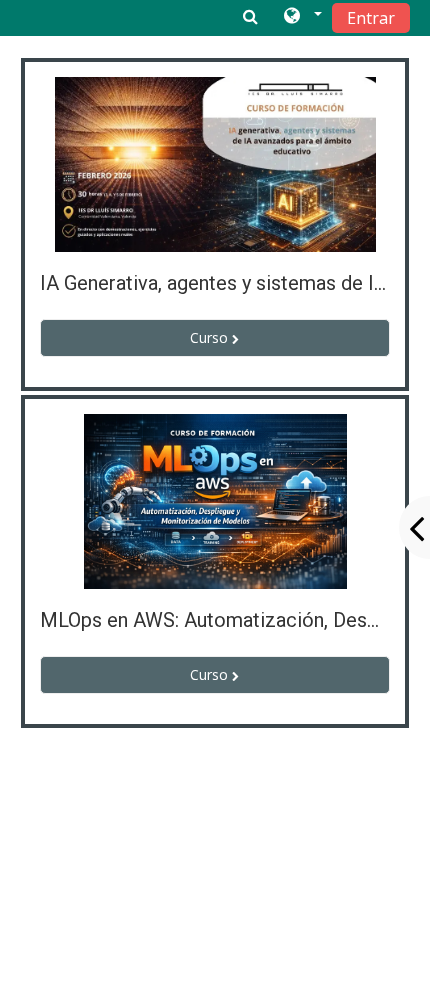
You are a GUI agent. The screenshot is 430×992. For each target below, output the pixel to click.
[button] (301, 17)
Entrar (371, 18)
